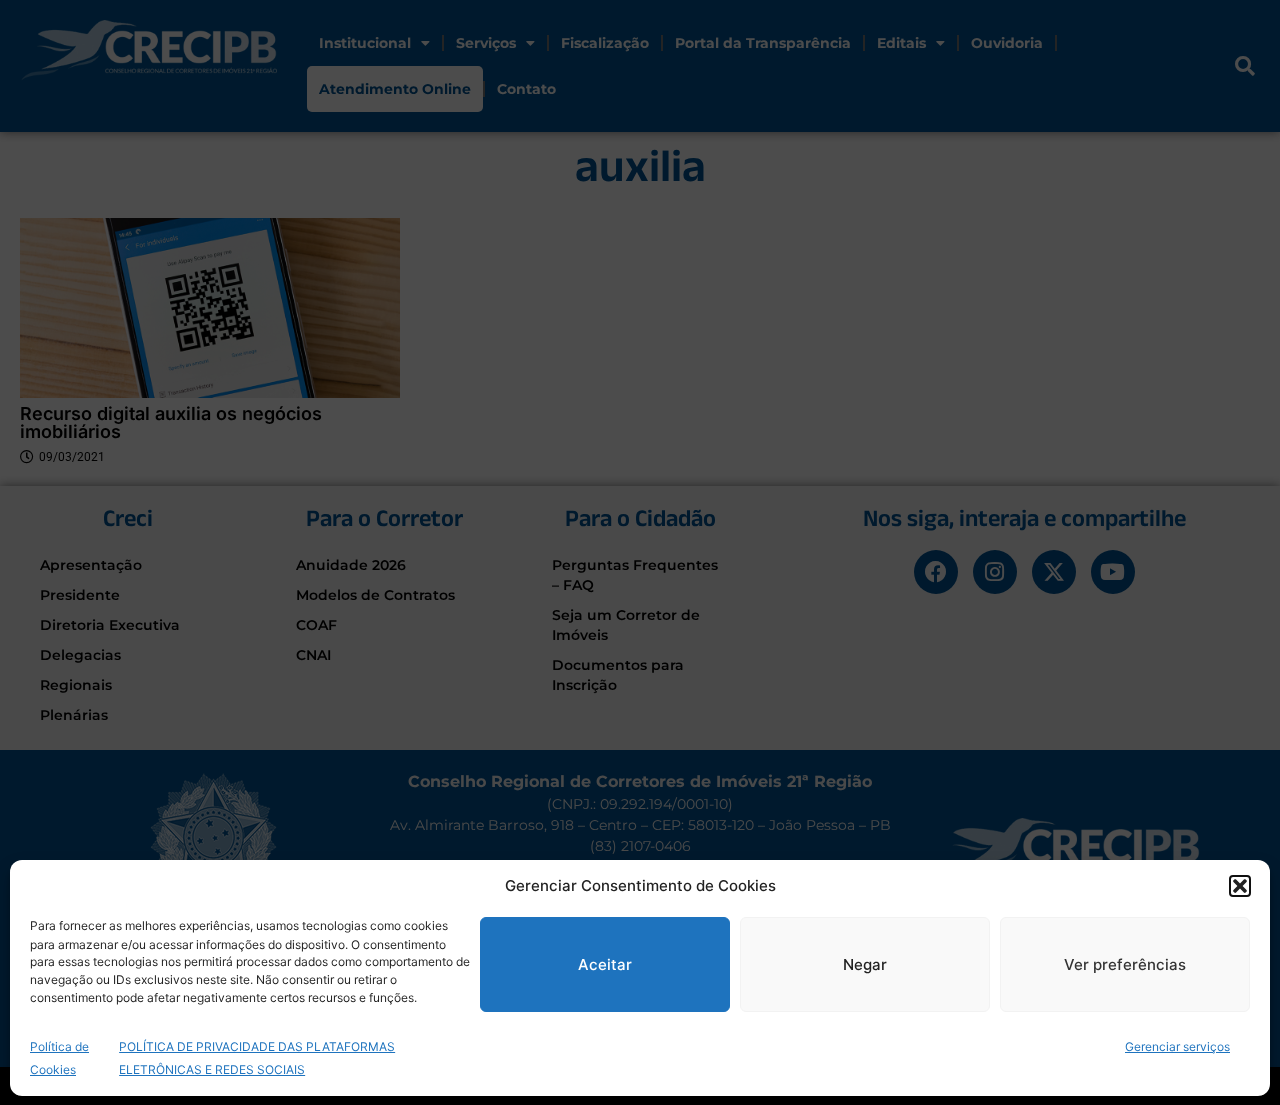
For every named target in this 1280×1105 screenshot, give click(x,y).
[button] (1240, 886)
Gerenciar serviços (1177, 1045)
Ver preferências (1125, 964)
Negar (865, 964)
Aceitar (605, 964)
